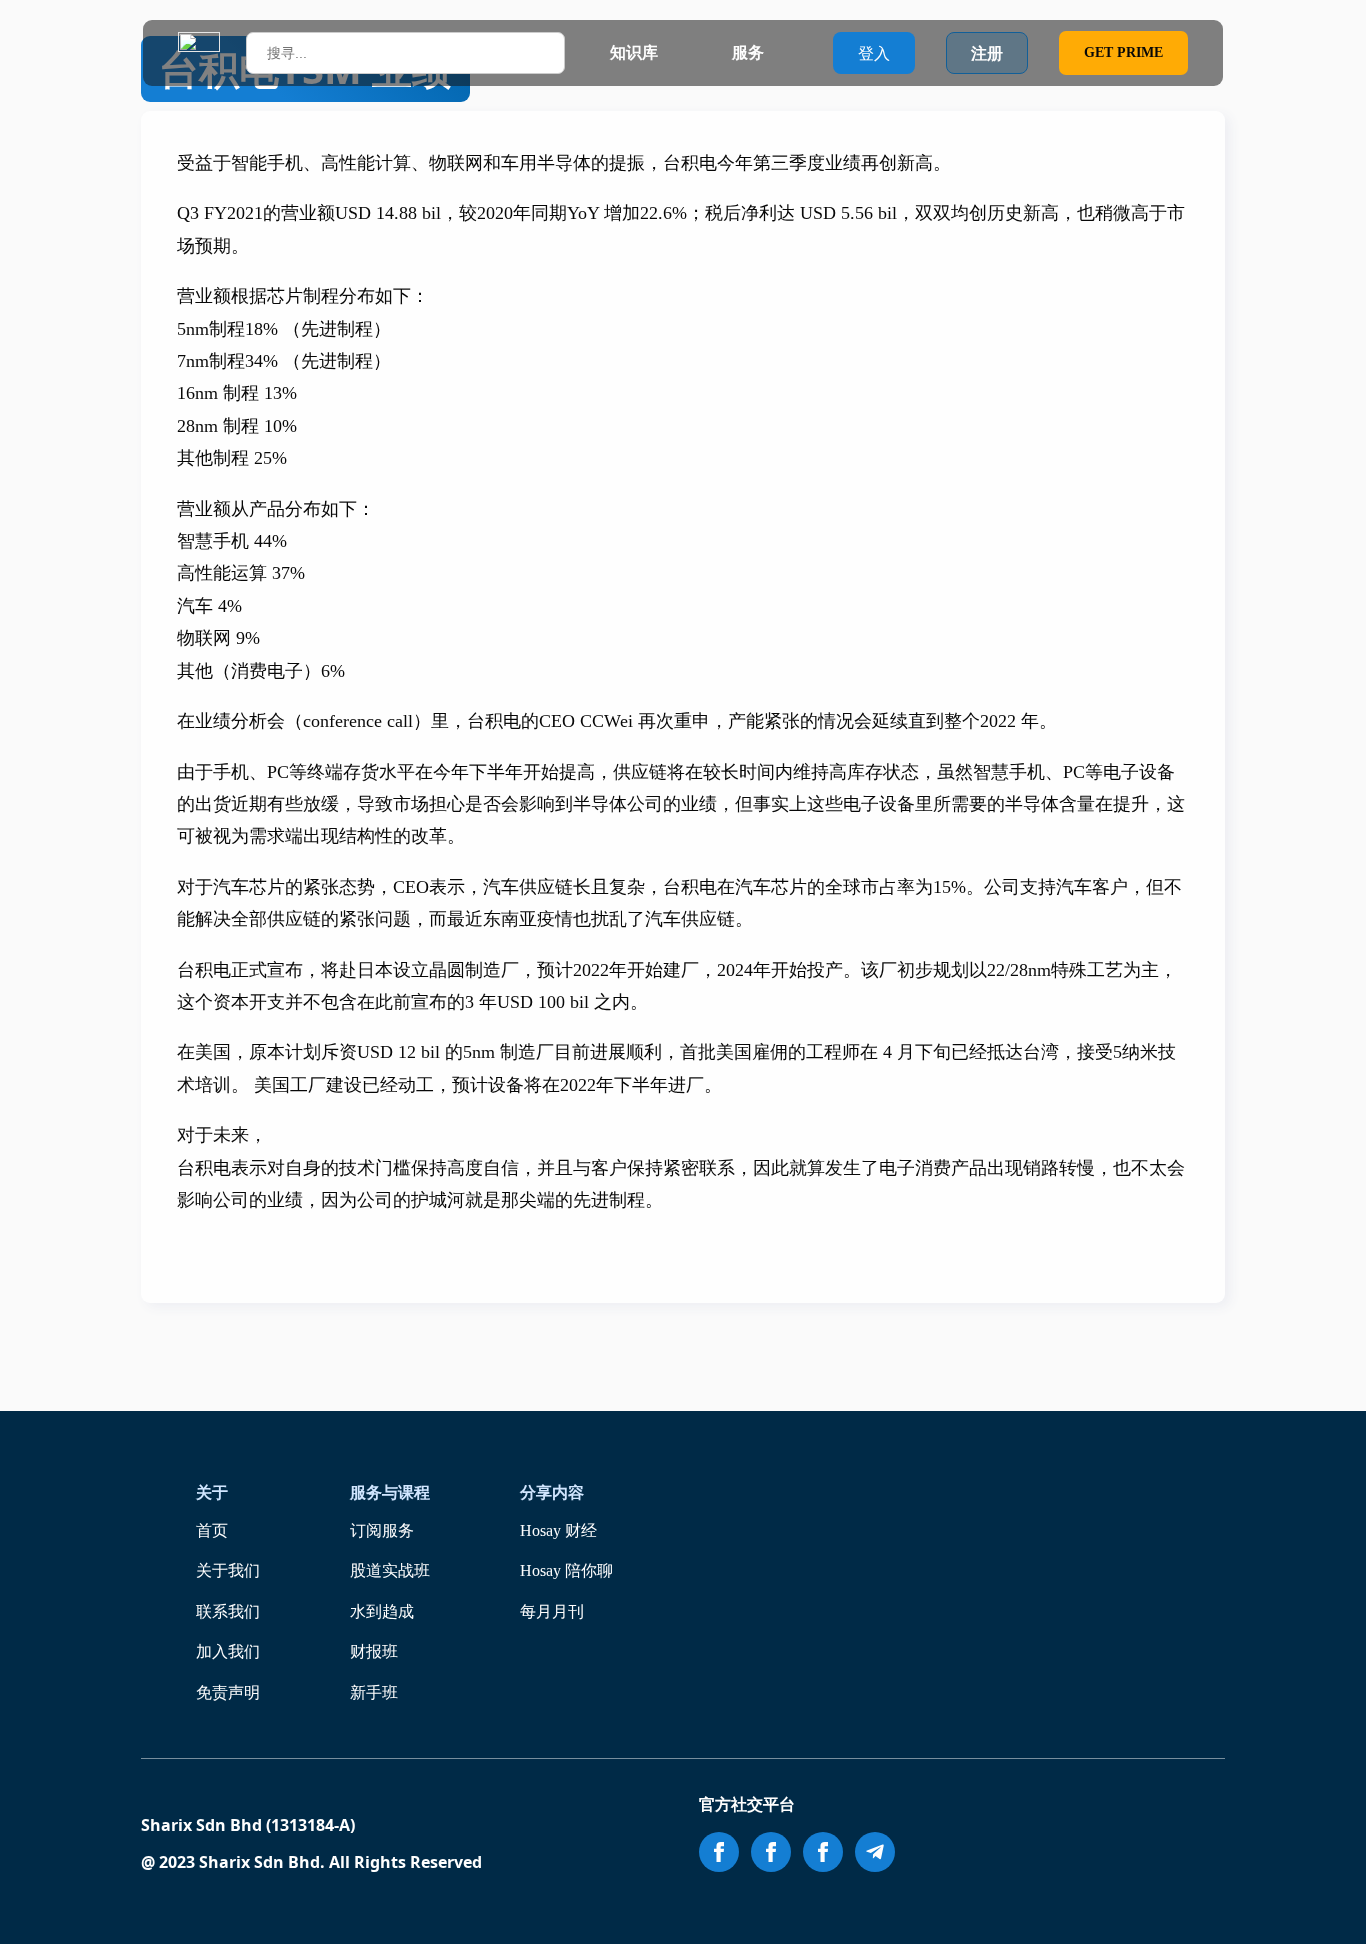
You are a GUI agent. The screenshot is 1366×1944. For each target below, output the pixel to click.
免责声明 (228, 1692)
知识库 (634, 52)
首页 (212, 1530)
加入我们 (228, 1651)
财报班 (374, 1651)
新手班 (374, 1692)
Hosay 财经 (558, 1530)
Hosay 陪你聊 (566, 1570)
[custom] (875, 1852)
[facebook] (719, 1852)
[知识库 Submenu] (677, 53)
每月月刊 (552, 1611)
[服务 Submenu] (783, 53)
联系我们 (228, 1611)
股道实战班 (390, 1570)
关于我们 (228, 1570)
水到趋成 (382, 1611)
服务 (748, 52)
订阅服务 (382, 1530)
